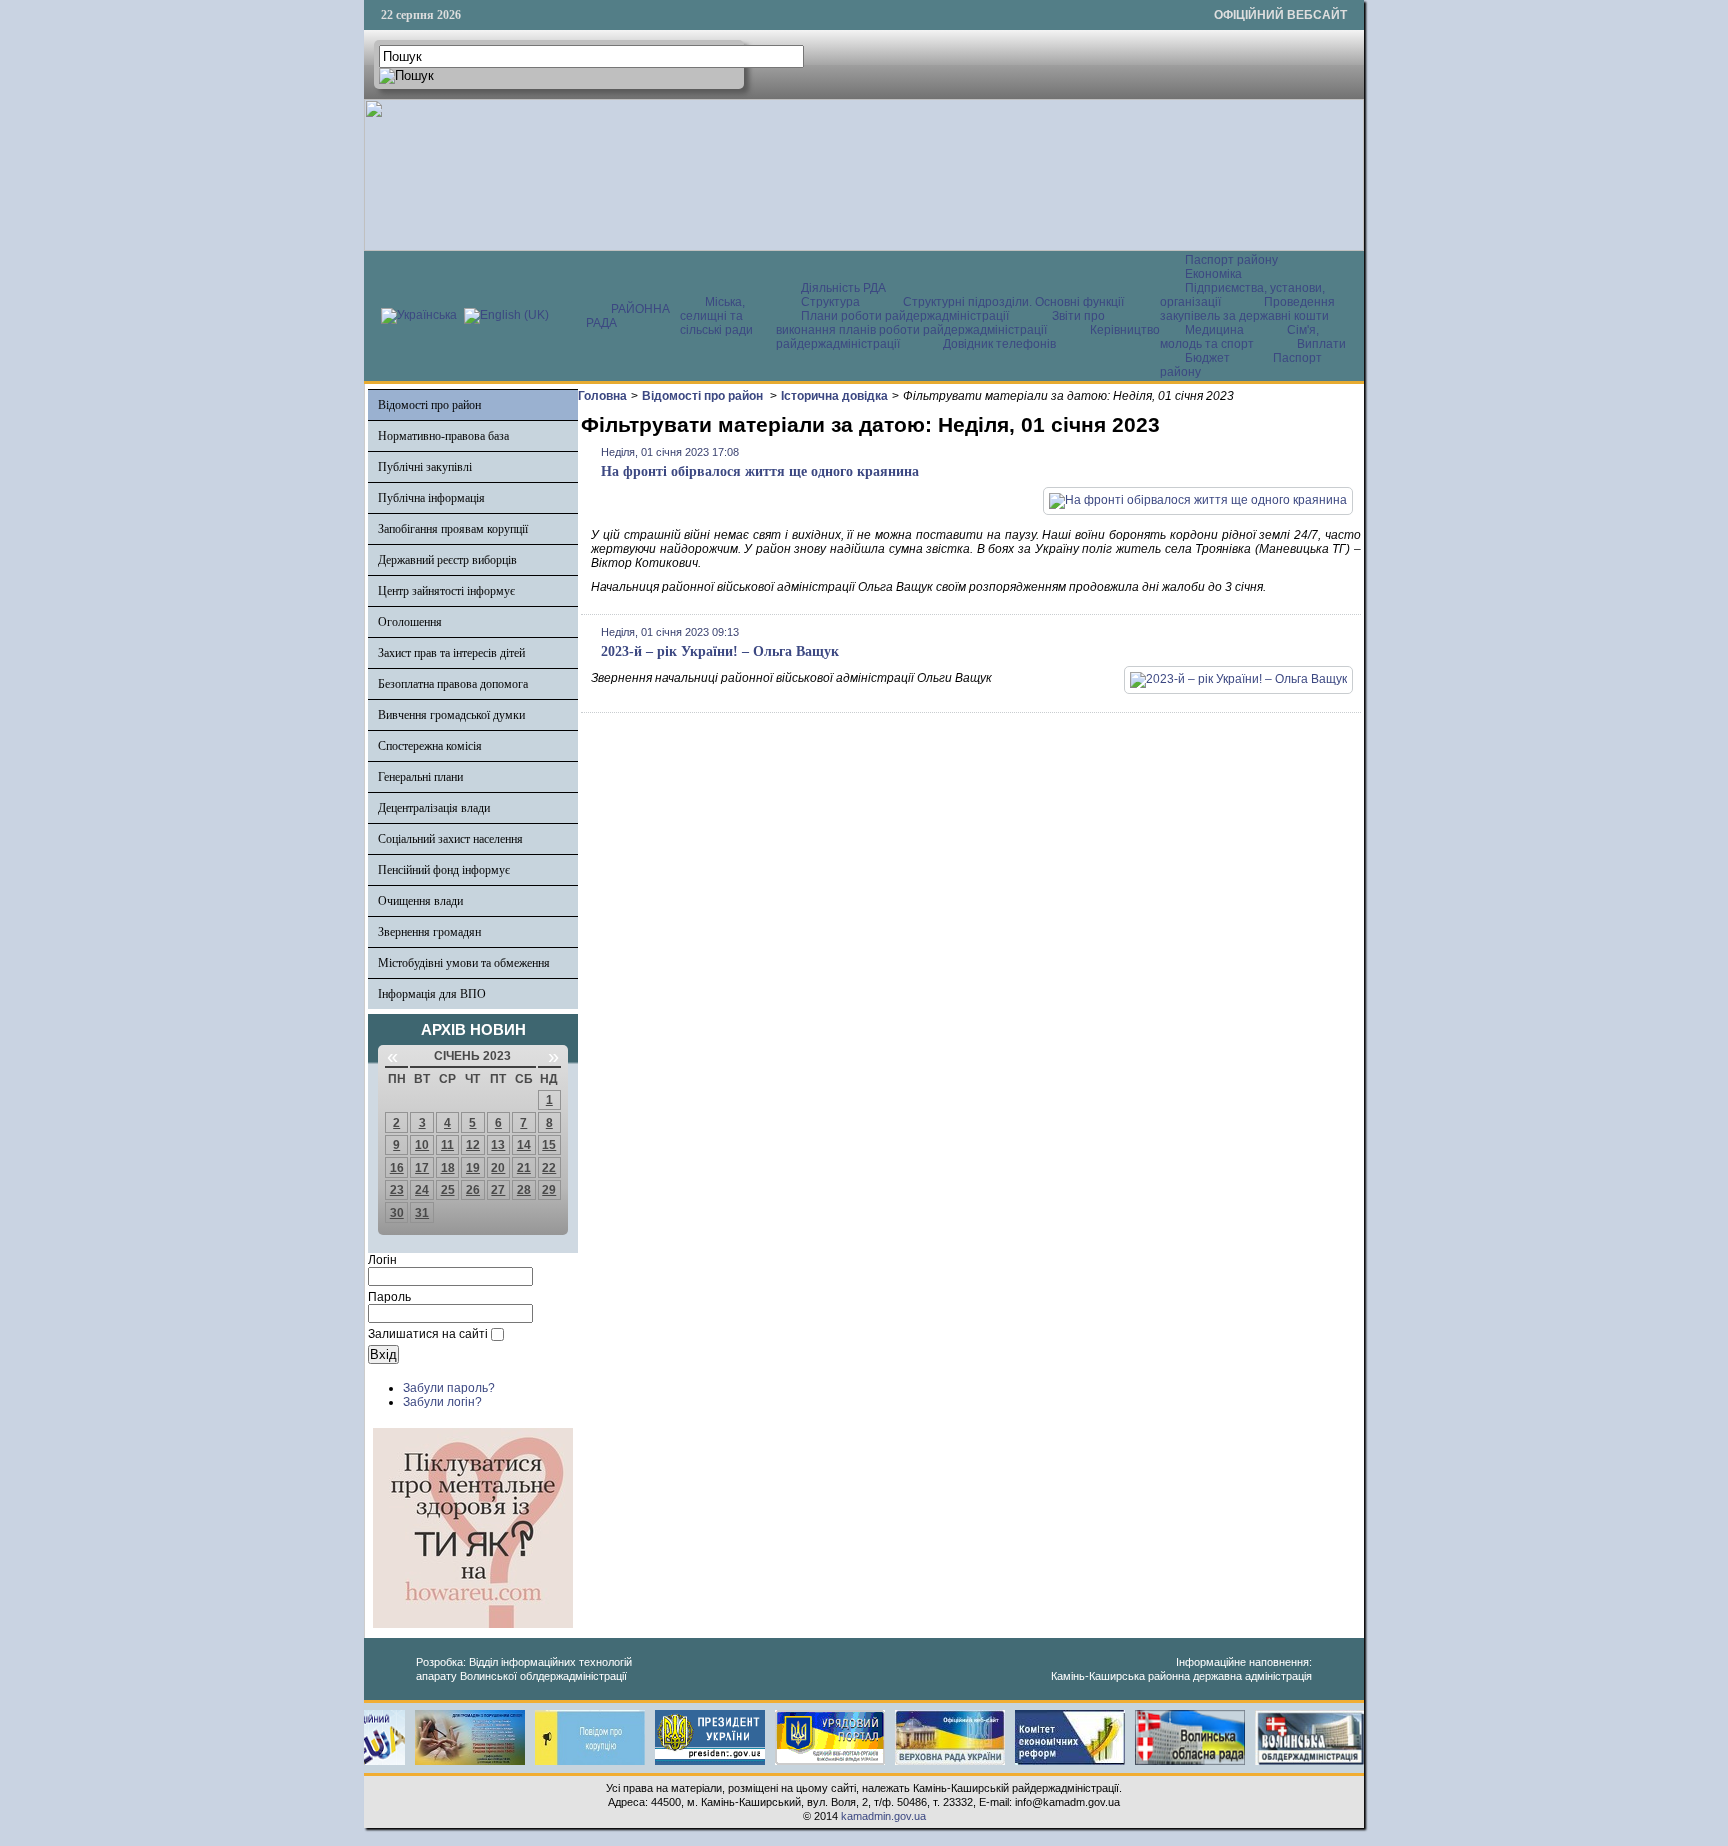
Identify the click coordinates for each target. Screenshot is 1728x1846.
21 (524, 1168)
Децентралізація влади (434, 808)
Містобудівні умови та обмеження (464, 963)
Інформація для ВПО (432, 994)
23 (397, 1190)
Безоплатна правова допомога (453, 684)
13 (498, 1145)
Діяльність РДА (843, 288)
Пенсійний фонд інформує (444, 870)
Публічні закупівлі (425, 467)
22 (549, 1168)
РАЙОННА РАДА (628, 316)
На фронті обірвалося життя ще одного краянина (760, 471)
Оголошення (410, 622)
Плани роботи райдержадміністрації (905, 316)
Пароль (389, 1297)
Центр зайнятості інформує (446, 591)
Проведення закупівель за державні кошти (1247, 309)
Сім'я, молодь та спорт (1239, 337)
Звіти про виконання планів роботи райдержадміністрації (940, 323)
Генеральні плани (420, 777)
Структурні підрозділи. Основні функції (1013, 302)
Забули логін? (442, 1402)
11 (447, 1145)
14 (524, 1145)
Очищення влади (420, 901)
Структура (830, 302)
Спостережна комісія (430, 746)
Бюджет (1209, 358)
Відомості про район (429, 405)
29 (549, 1190)
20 (498, 1168)
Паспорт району (1231, 260)
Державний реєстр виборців (447, 560)
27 (498, 1190)
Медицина (1216, 330)
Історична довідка (834, 396)
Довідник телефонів (999, 344)
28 (524, 1190)
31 (422, 1213)
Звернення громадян (429, 932)
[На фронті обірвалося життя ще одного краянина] (1198, 500)
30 (397, 1213)
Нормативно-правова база (443, 436)
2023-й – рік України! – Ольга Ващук (720, 651)
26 (473, 1190)
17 (422, 1168)
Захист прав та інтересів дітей (451, 653)
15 (549, 1145)
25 (448, 1190)
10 (422, 1145)
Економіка (1213, 274)
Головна (602, 396)
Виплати (1321, 344)
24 (422, 1190)
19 (473, 1168)
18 (448, 1168)
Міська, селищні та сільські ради (716, 316)
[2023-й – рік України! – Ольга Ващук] (1238, 679)
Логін (382, 1260)
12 (473, 1145)
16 (397, 1168)
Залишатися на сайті (428, 1334)
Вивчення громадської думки (451, 715)
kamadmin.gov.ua (883, 1816)
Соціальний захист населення (450, 839)
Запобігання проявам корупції (453, 529)
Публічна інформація (431, 498)
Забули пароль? (449, 1388)
